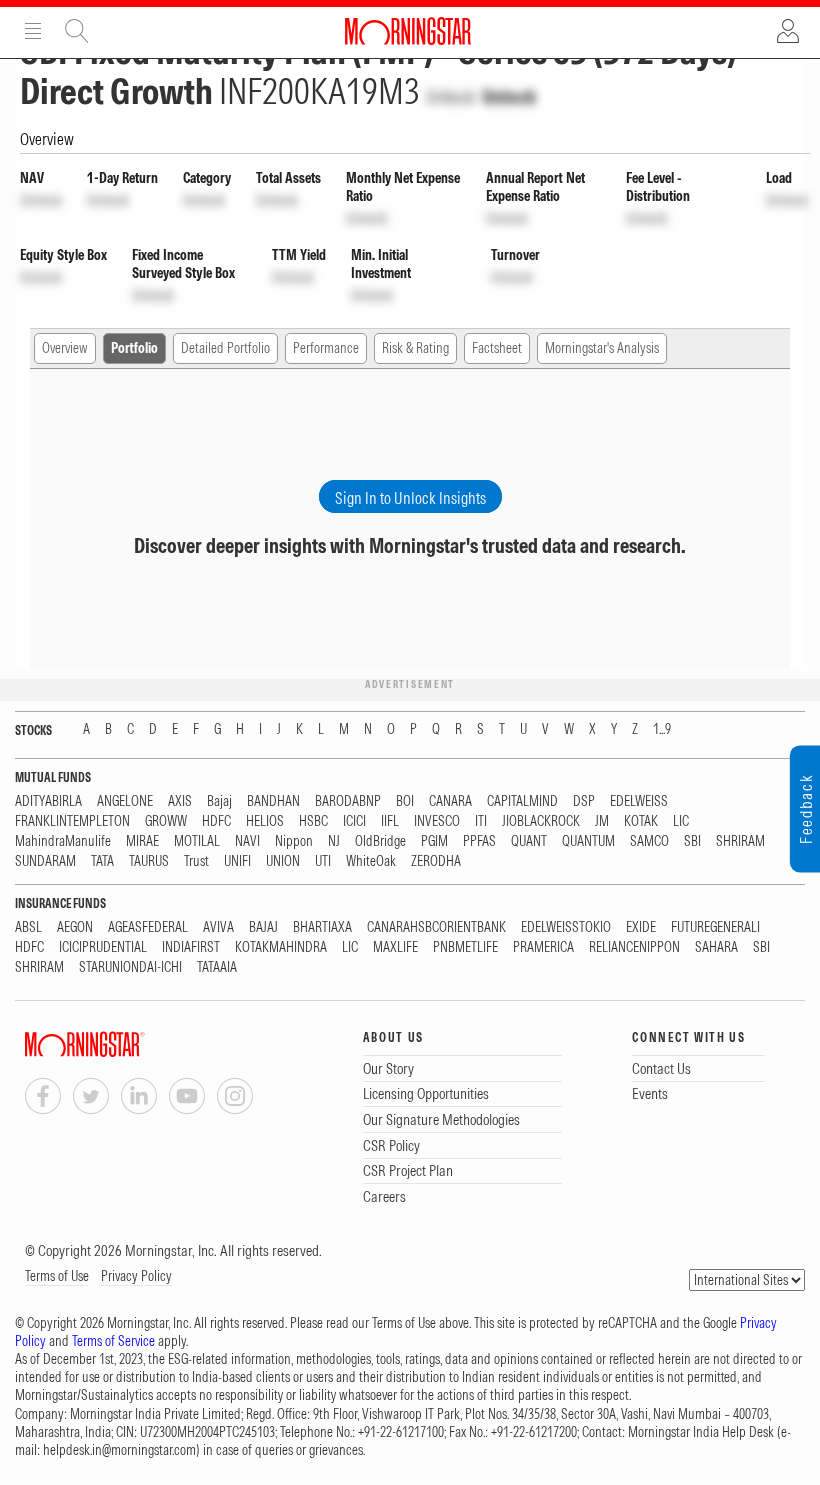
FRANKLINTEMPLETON (72, 821)
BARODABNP (348, 801)
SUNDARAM (45, 861)
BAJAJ (263, 927)
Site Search (77, 31)
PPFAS (479, 841)
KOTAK (641, 821)
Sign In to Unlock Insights (410, 498)
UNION (283, 861)
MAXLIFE (395, 947)
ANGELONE (125, 801)
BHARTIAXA (322, 927)
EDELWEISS (639, 801)
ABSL (28, 927)
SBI (692, 841)
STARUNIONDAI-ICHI (130, 967)
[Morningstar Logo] (408, 31)
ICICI (354, 821)
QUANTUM (588, 841)
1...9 (662, 729)
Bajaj (219, 801)
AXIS (180, 801)
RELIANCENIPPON (634, 947)
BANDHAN (273, 801)
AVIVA (218, 927)
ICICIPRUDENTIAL (103, 947)
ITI (481, 821)
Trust (196, 861)
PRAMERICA (543, 947)
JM (602, 821)
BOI (405, 801)
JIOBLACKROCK (541, 821)
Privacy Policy (136, 1276)
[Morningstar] (125, 1044)
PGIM (434, 841)
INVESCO (437, 821)
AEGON (75, 927)
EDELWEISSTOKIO (566, 927)
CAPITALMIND (522, 801)
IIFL (390, 821)
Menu (33, 31)
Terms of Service (113, 1341)
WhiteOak (371, 861)
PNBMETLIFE (465, 947)
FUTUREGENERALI (715, 927)
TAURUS (149, 861)
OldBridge (380, 841)
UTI (323, 861)
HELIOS (265, 821)
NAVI (247, 841)
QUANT (529, 841)
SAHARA (716, 947)
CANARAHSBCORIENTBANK (436, 927)
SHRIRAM (740, 841)
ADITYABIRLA (48, 801)
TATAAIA (217, 967)
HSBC (313, 821)
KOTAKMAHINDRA (281, 947)
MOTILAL (197, 841)
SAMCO (649, 841)
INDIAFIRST (191, 947)
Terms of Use (57, 1276)
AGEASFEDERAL (148, 927)
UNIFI (237, 861)
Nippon (294, 841)
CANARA (450, 801)
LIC (681, 821)
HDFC (216, 821)
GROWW (166, 821)
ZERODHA (436, 861)
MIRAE (142, 841)
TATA (102, 861)
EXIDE (641, 927)
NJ (334, 841)
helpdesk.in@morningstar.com (119, 1450)
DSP (584, 801)
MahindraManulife (63, 841)
